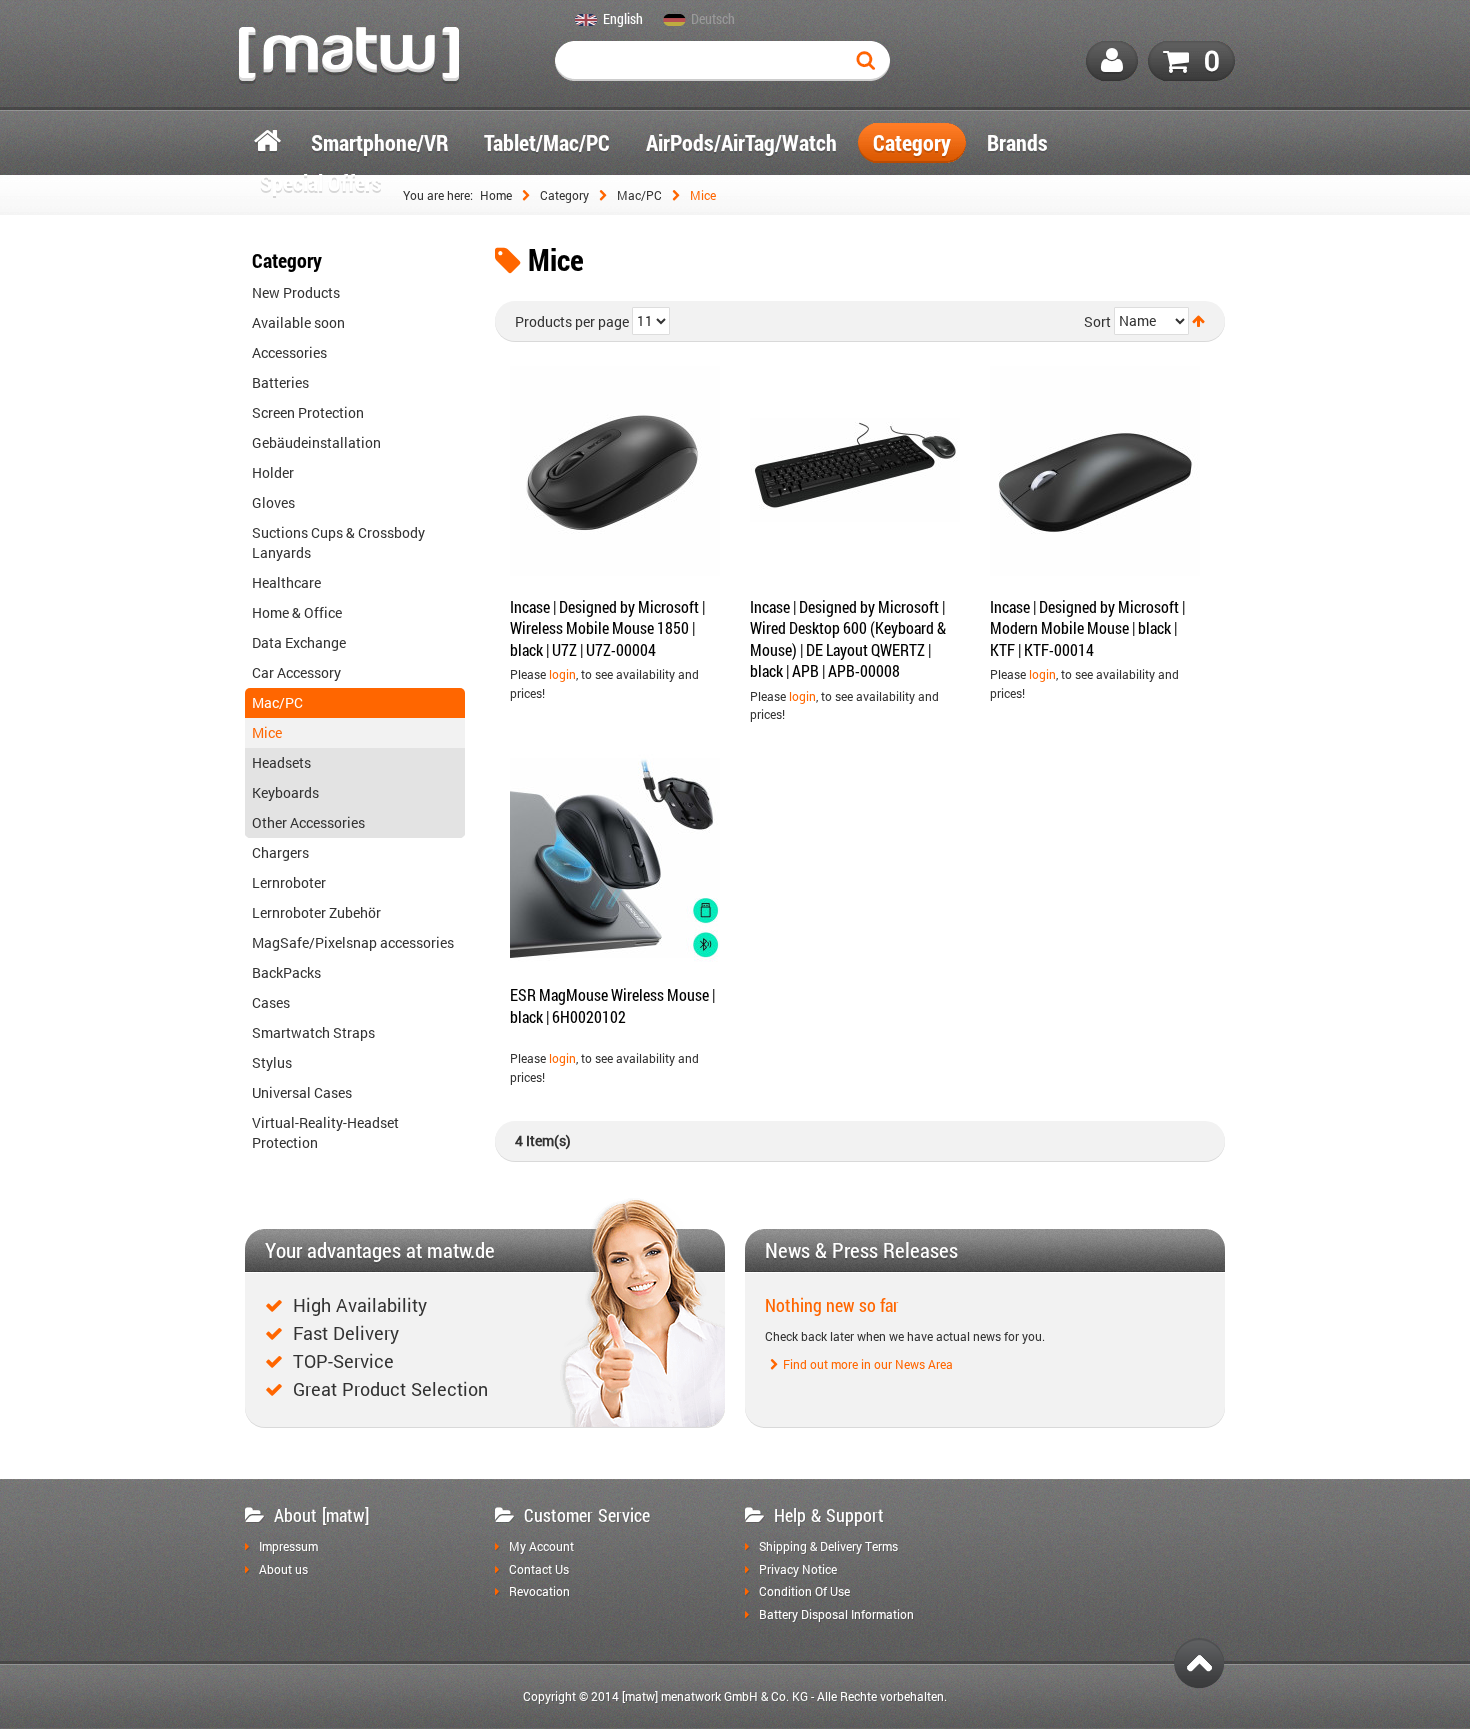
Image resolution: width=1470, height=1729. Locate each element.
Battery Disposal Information (836, 1615)
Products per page (572, 321)
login (562, 674)
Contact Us (539, 1570)
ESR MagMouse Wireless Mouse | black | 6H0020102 (612, 1005)
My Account (541, 1547)
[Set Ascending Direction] (1198, 320)
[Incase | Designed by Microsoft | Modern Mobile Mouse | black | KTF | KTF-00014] (1095, 471)
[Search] (870, 61)
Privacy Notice (798, 1570)
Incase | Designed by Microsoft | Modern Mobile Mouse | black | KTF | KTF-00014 (1087, 628)
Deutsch (713, 20)
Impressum (288, 1547)
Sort (1097, 321)
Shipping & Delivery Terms (828, 1547)
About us (283, 1570)
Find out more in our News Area (868, 1365)
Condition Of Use (804, 1592)
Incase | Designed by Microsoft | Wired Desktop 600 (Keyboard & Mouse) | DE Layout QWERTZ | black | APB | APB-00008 (848, 639)
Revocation (539, 1592)
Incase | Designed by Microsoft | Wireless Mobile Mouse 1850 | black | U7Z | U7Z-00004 (607, 628)
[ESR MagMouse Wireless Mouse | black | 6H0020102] (615, 859)
